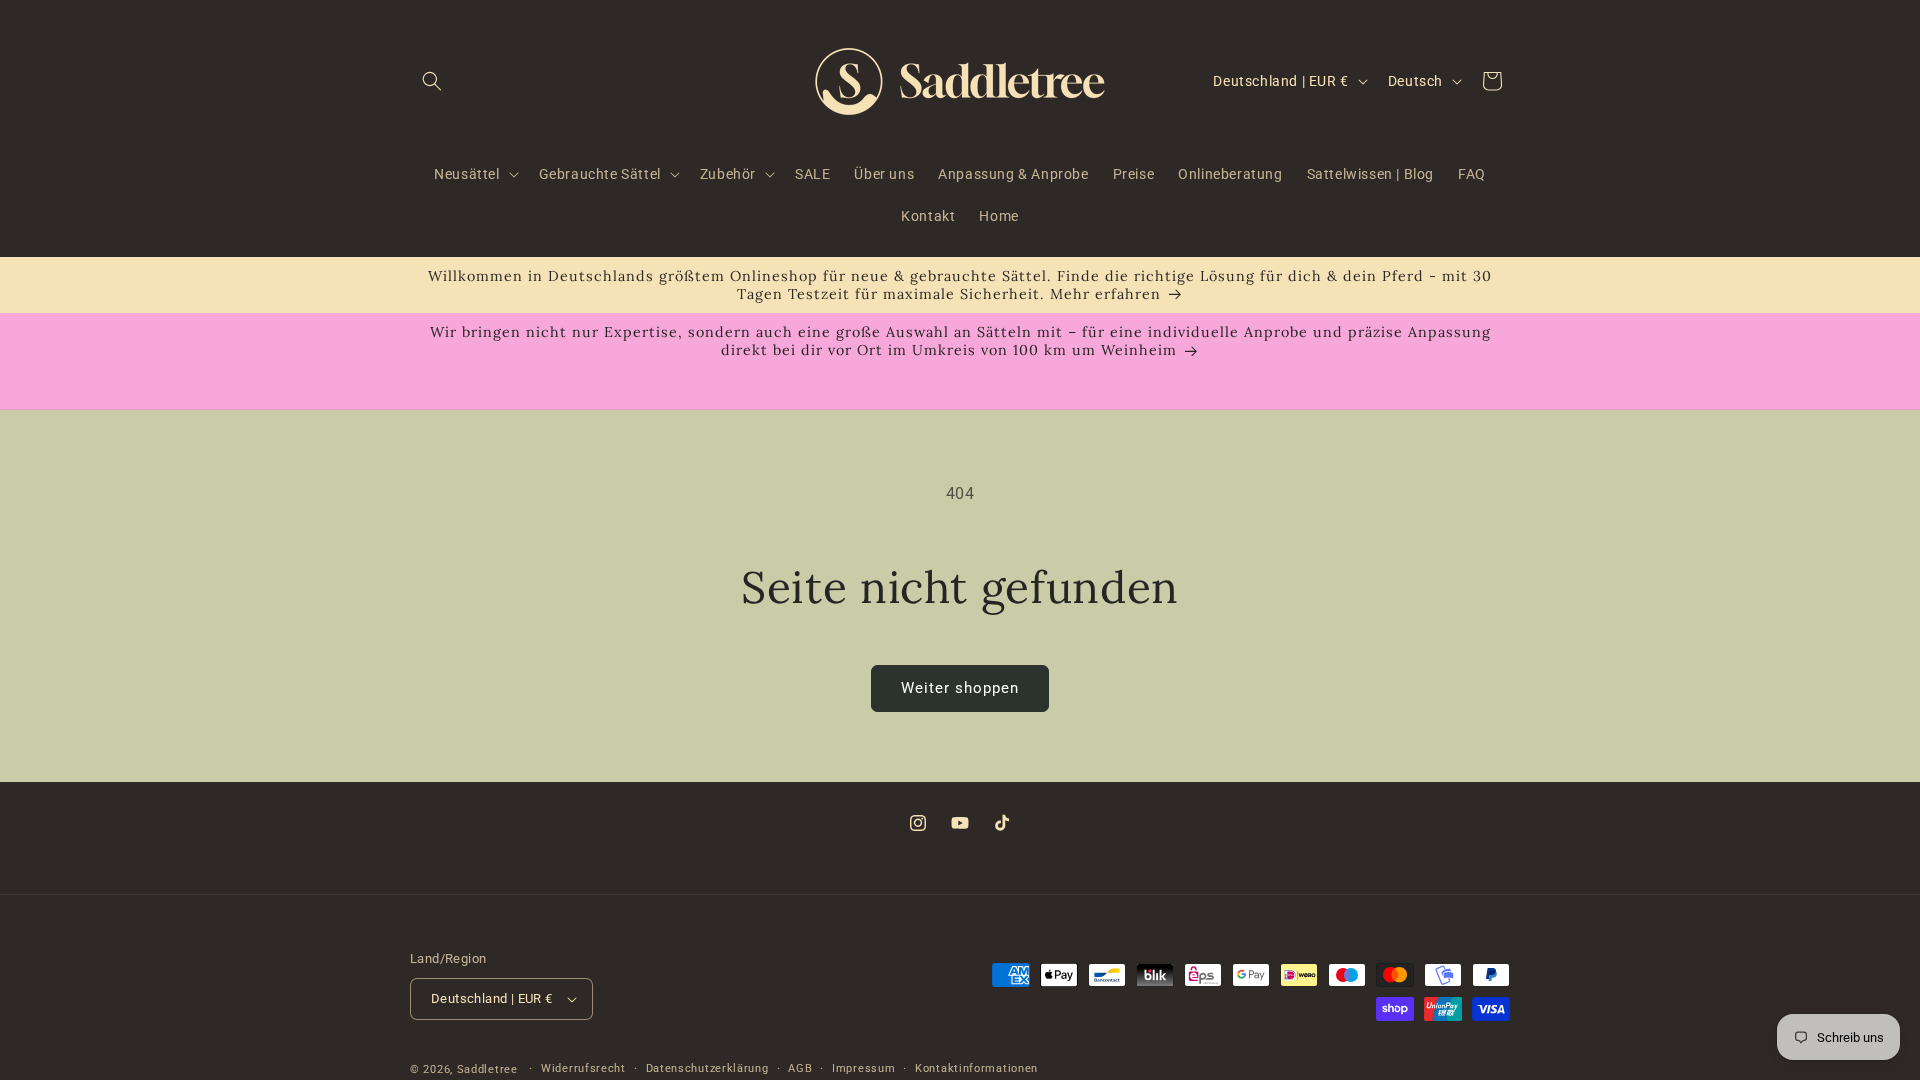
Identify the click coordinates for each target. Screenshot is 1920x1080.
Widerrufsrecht (583, 1068)
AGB (800, 1068)
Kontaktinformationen (976, 1068)
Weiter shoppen (960, 688)
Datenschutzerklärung (707, 1068)
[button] (432, 81)
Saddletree (487, 1069)
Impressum (863, 1068)
